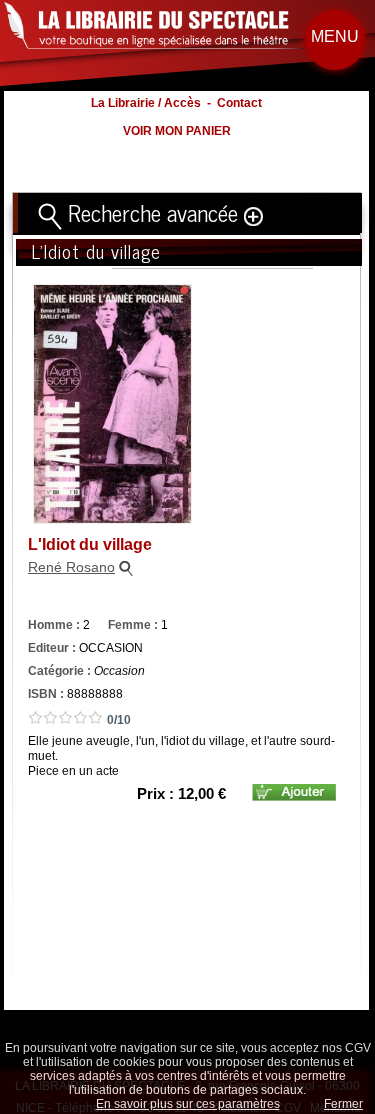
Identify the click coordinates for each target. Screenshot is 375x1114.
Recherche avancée (153, 212)
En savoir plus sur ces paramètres (188, 1104)
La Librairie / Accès (146, 103)
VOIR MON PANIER (177, 131)
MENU (335, 36)
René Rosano (71, 567)
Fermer (343, 1104)
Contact (239, 103)
